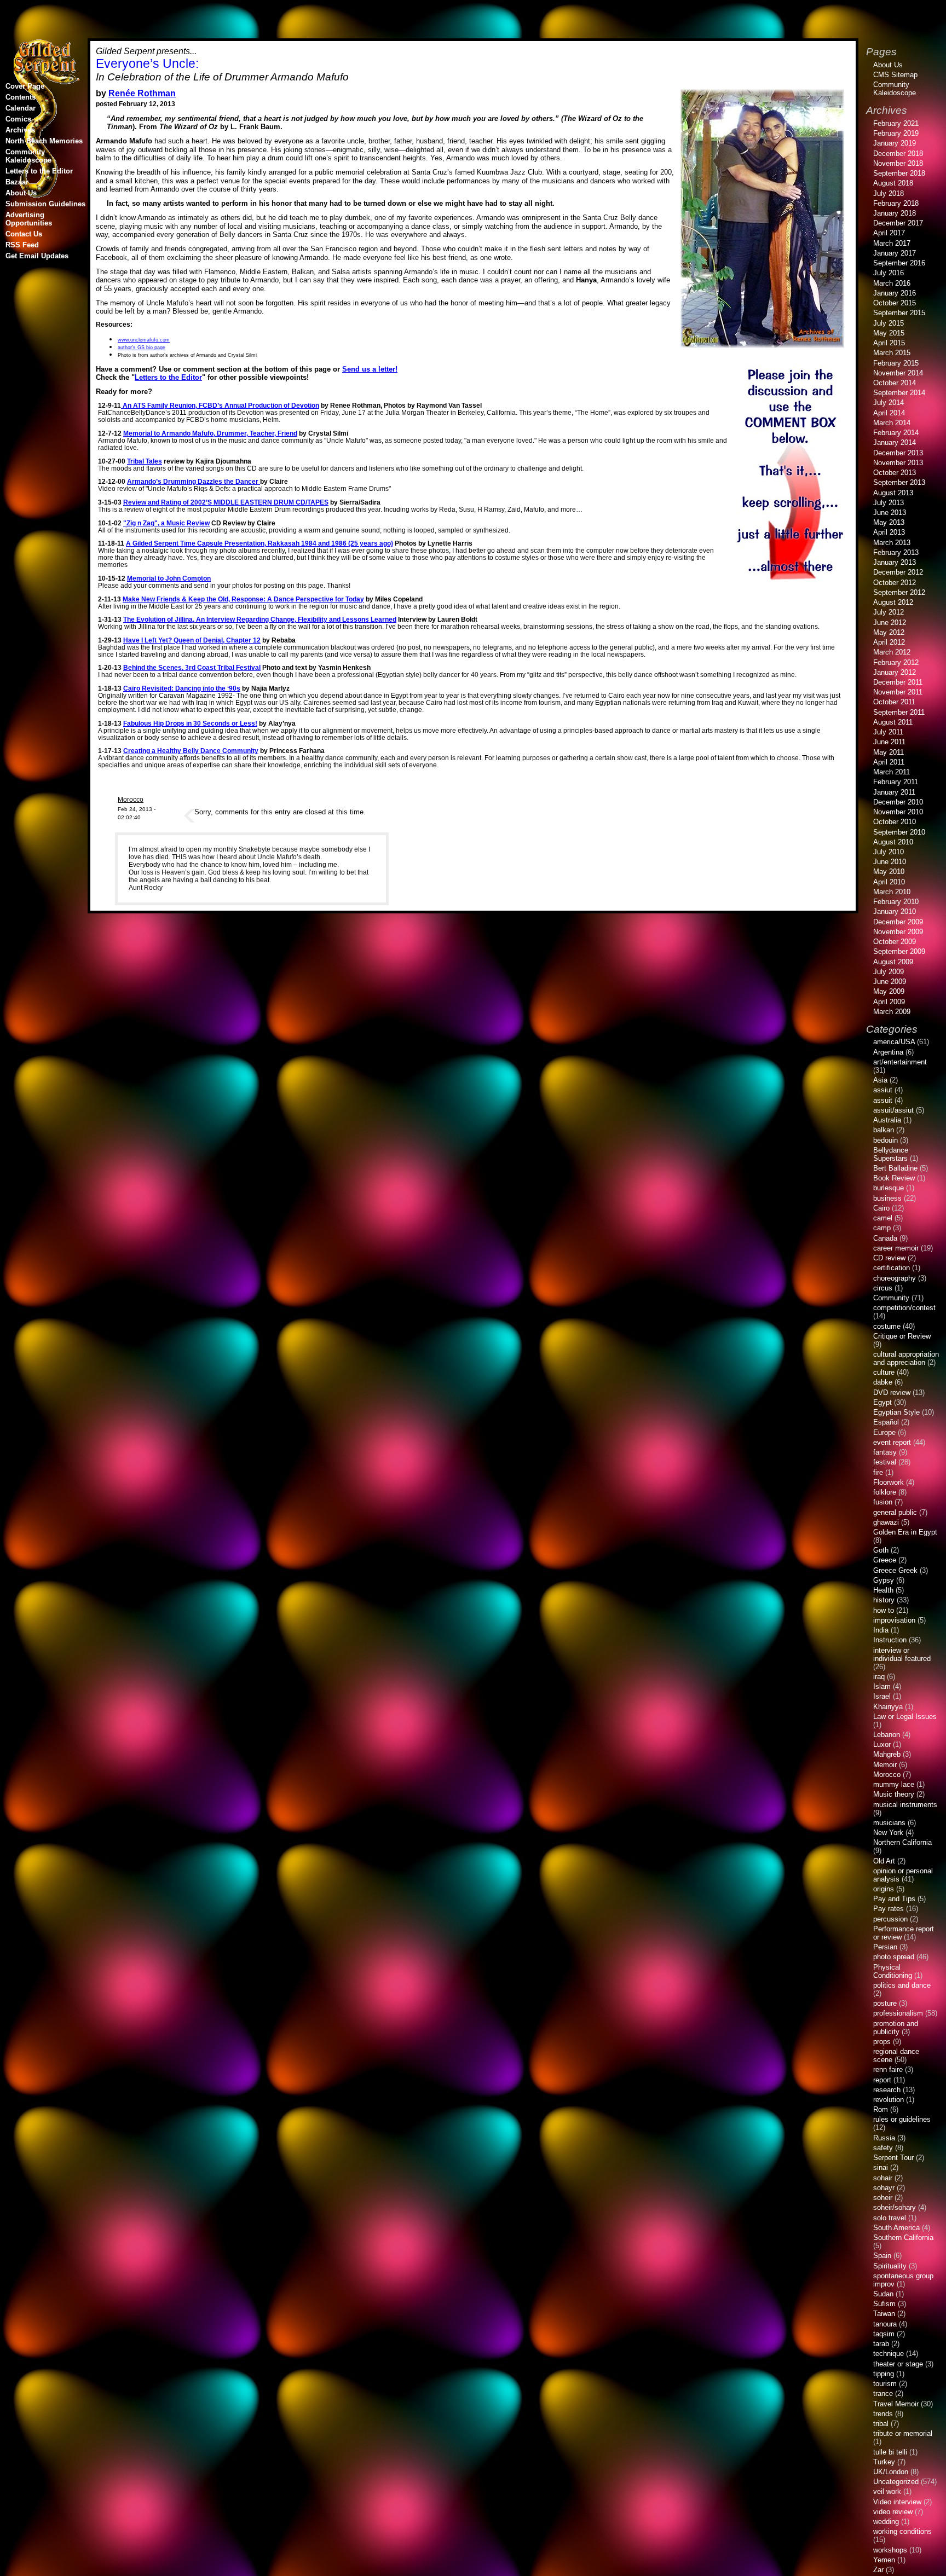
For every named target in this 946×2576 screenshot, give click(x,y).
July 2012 (889, 612)
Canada (885, 1238)
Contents (21, 97)
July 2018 (889, 193)
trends (883, 2414)
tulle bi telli (890, 2452)
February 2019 (896, 133)
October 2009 (895, 942)
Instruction (890, 1640)
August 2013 (893, 493)
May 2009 (889, 991)
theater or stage (898, 2364)
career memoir (896, 1248)
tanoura (885, 2324)
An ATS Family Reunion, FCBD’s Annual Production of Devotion (220, 405)
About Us (21, 193)
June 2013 (890, 513)
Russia (884, 2138)
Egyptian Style (896, 1412)
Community (891, 1298)
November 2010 (898, 812)
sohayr (884, 2188)
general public (895, 1512)
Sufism (884, 2304)
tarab (881, 2344)
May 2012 (889, 632)
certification (892, 1268)
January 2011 (894, 792)
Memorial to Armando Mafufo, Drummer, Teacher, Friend (210, 433)
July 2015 (889, 323)
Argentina (888, 1052)
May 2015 (889, 333)
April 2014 (889, 413)
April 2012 (889, 642)
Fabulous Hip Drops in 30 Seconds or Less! (190, 723)
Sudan (883, 2294)
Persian (885, 1947)
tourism (885, 2384)
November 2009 (898, 932)
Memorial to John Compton (169, 578)
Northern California (902, 1842)
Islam (882, 1686)
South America (896, 2228)
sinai (881, 2167)
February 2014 (896, 433)
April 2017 (889, 233)
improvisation (894, 1620)
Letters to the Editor (168, 377)
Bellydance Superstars (891, 1154)
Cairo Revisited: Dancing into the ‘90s (182, 688)
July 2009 (889, 972)
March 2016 (892, 283)
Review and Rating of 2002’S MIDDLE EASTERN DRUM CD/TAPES (226, 502)
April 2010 (889, 882)
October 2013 (895, 473)
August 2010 (893, 842)
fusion (883, 1502)
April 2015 (889, 343)
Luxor (882, 1744)
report (882, 2080)
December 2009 (898, 922)
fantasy (885, 1452)
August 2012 (893, 602)
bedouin (886, 1140)
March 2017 (892, 243)
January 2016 (895, 293)
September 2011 (899, 712)
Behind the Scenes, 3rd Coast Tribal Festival (192, 667)
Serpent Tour (893, 2158)
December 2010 (898, 802)
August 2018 (893, 183)
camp (882, 1228)
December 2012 (898, 572)
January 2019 (895, 143)
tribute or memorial (903, 2433)
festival (885, 1462)
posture (885, 2003)
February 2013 (896, 552)
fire (878, 1472)
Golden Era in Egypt (905, 1532)
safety (883, 2148)
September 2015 (899, 313)
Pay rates (889, 1909)
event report (892, 1442)
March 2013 (892, 543)
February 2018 (896, 203)
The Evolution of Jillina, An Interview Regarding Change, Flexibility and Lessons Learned (260, 619)
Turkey (884, 2462)
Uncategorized (896, 2482)
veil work (887, 2491)
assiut (883, 1090)
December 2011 (898, 682)
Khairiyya (888, 1707)
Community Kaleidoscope (28, 156)
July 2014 (889, 403)
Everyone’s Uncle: (147, 63)
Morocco (131, 799)
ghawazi (886, 1522)
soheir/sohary (895, 2207)
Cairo (881, 1208)
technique (889, 2354)
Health (883, 1590)
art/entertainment (900, 1062)
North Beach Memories (44, 141)
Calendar (21, 108)
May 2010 (889, 872)
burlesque (889, 1188)
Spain (882, 2256)
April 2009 (889, 1002)
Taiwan (884, 2314)
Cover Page (25, 86)
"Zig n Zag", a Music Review (166, 523)
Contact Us (24, 234)
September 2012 (899, 592)
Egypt (882, 1402)
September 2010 (899, 832)
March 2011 (892, 772)
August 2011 (893, 722)
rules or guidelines (902, 2119)
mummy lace (894, 1784)
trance (883, 2393)
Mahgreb (887, 1754)
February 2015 (896, 363)
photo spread (894, 1957)
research (887, 2090)
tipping (884, 2374)
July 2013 (889, 503)
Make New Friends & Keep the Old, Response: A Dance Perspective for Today (243, 599)
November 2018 (898, 163)
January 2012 (895, 672)
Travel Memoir (896, 2404)
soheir (883, 2198)
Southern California (903, 2238)
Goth (881, 1550)
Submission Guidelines (45, 204)
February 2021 (896, 123)
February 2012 (896, 662)
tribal (881, 2424)
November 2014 (898, 373)
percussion (890, 1919)
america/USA (894, 1042)
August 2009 (893, 962)
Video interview (897, 2502)
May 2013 (889, 522)
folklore (885, 1492)
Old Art (884, 1861)
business (887, 1198)
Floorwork (889, 1482)
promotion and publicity (896, 2028)
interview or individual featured (902, 1654)
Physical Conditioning (893, 1971)
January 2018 (895, 213)
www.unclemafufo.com (144, 340)
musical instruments (905, 1805)
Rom (881, 2109)
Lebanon (887, 1735)
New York (888, 1833)
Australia (887, 1120)
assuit (883, 1100)
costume (887, 1326)
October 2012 (895, 583)
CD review (889, 1258)
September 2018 (899, 173)
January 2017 (895, 253)
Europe (884, 1432)
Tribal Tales (145, 461)
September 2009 (899, 951)
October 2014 (895, 383)
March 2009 (892, 1012)
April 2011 (889, 762)
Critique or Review (902, 1336)
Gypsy (884, 1580)
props (882, 2042)
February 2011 (896, 782)
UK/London (891, 2472)
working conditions (902, 2531)
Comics (18, 119)
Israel (882, 1696)
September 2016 (899, 263)
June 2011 (889, 742)
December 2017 (898, 223)
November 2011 (898, 692)
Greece (885, 1560)
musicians (889, 1823)
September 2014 (899, 393)
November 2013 (898, 463)
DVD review (892, 1393)
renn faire (888, 2070)
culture (884, 1372)
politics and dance (902, 1985)
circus (883, 1288)
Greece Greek (895, 1570)
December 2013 (898, 453)
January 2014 (895, 442)
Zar (878, 2570)
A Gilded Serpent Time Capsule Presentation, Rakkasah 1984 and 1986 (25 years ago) (259, 543)
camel (883, 1218)
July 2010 (889, 852)
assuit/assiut (893, 1110)
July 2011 (888, 732)
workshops (890, 2550)
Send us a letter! (370, 369)
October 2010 (895, 822)
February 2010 (896, 902)
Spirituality (890, 2266)
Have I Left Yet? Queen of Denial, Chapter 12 (192, 640)
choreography (895, 1278)
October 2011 (894, 702)
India (881, 1630)
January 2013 (895, 562)
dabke (883, 1382)
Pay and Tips (894, 1899)
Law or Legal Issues (905, 1717)
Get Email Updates (37, 256)
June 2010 (890, 862)
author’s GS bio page (142, 348)
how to (884, 1610)
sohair (883, 2178)
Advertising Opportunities (29, 219)
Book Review (894, 1178)
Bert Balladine (895, 1168)
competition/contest (904, 1308)
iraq (879, 1677)
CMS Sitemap (895, 75)
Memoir (885, 1765)
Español (886, 1422)
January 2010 (895, 911)
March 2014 (892, 423)
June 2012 (890, 623)
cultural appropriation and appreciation (906, 1358)
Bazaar (17, 182)
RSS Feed (22, 245)
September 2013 (899, 482)
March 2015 (892, 353)
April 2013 (889, 532)
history (884, 1600)
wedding (886, 2522)
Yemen (884, 2560)
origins (884, 1889)
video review (893, 2512)
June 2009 (890, 982)
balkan (884, 1130)
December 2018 (898, 154)
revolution (889, 2100)
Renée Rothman (142, 93)
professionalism (898, 2013)
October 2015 (895, 303)
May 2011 (889, 752)
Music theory (894, 1794)
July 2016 (889, 273)
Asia (880, 1080)
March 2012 (892, 652)
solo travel (890, 2218)
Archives (20, 130)
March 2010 (892, 892)
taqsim (884, 2334)
